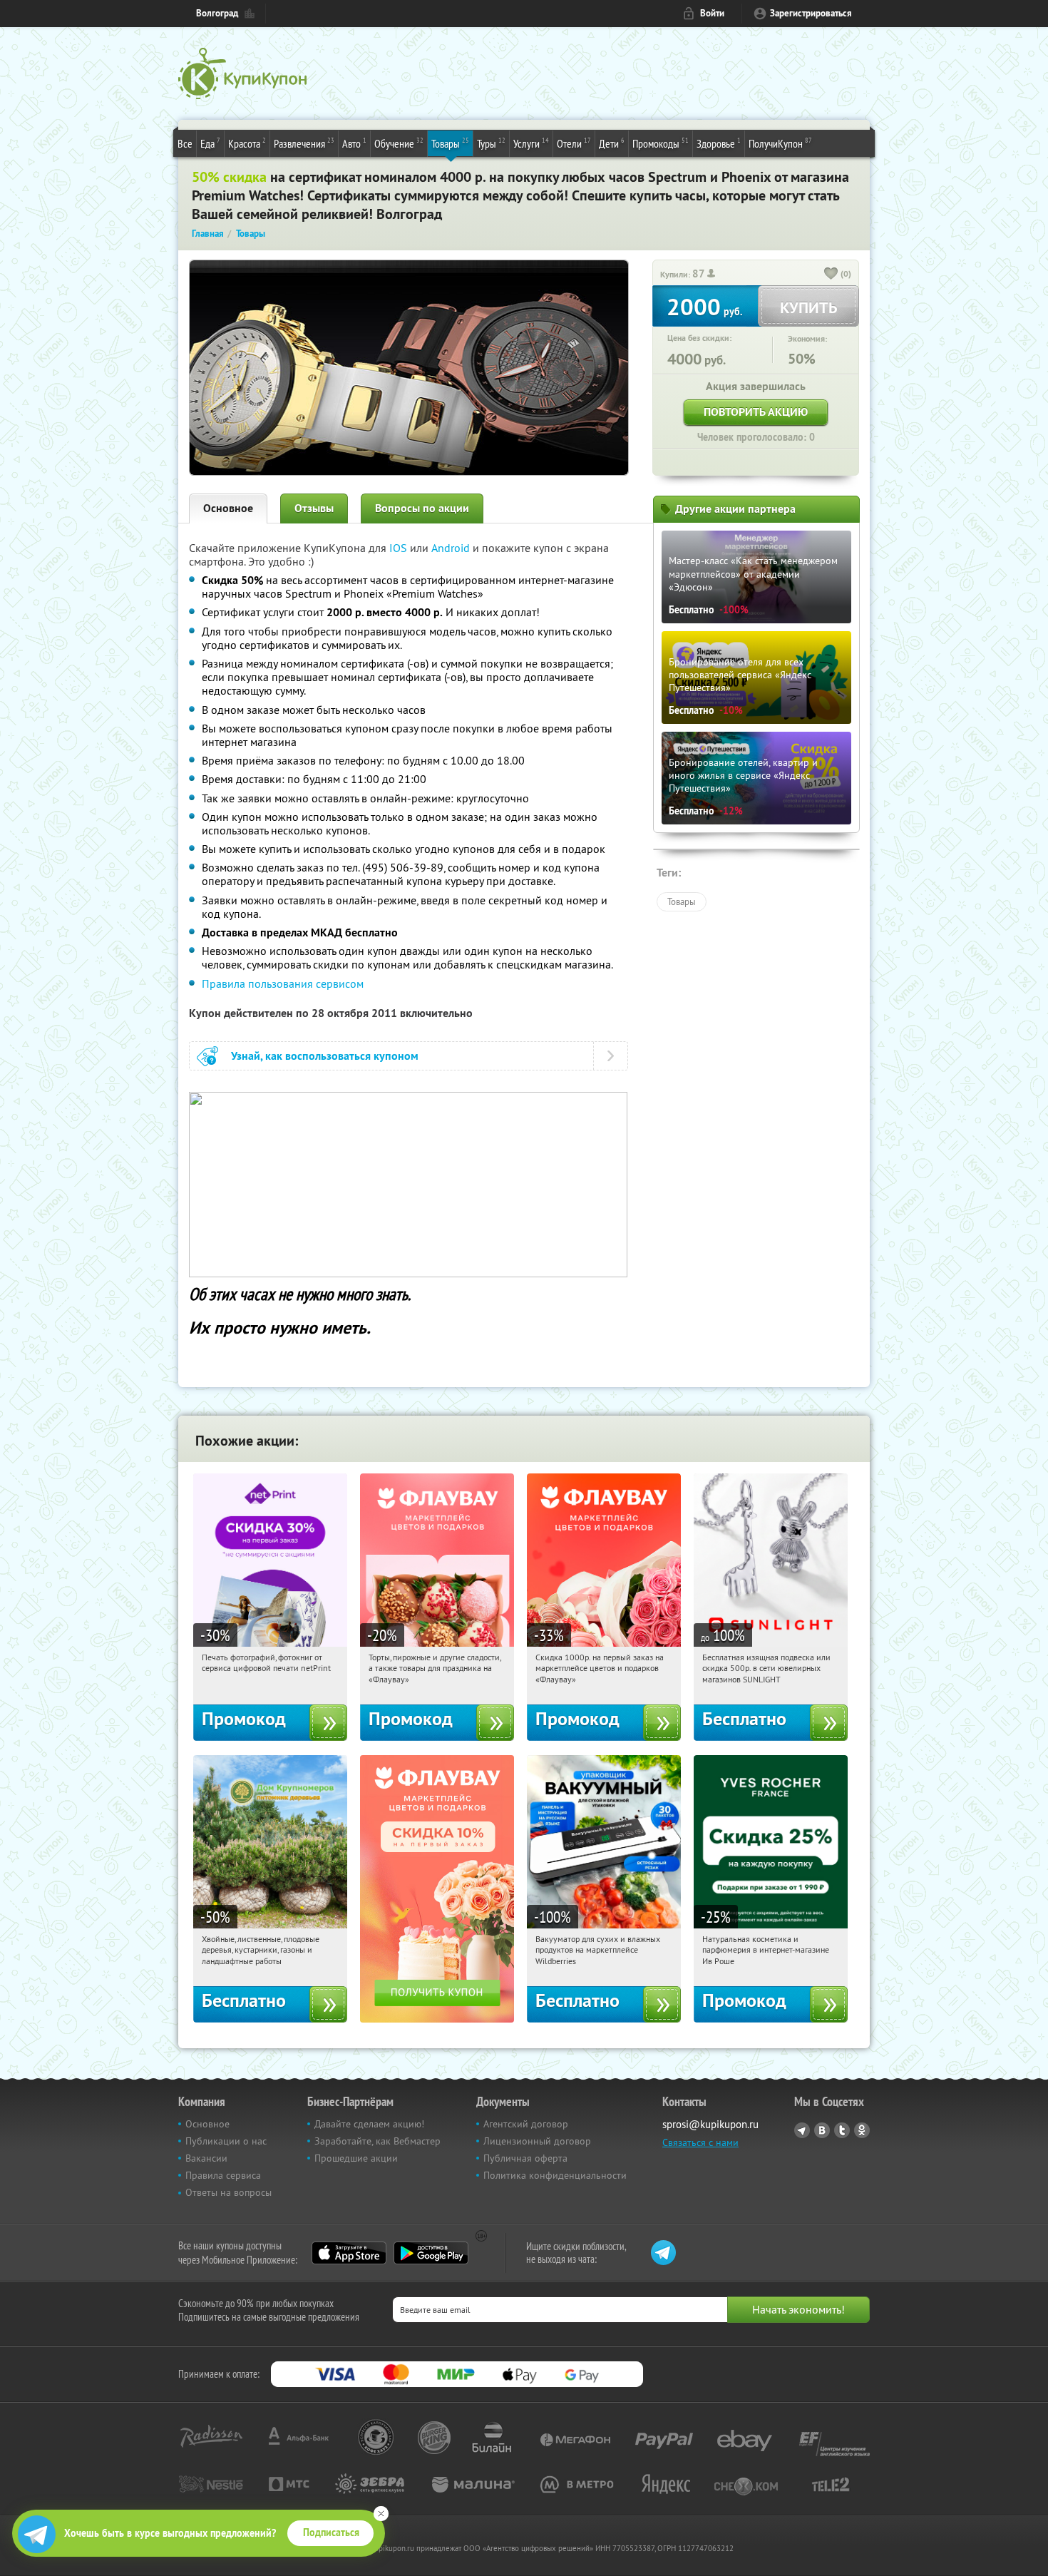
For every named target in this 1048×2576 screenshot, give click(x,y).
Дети (612, 143)
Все (185, 143)
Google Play (431, 2253)
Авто (354, 143)
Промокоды (661, 143)
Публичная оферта (525, 2158)
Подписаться (331, 2532)
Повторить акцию (756, 412)
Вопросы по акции (422, 508)
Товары (450, 143)
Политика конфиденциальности (555, 2175)
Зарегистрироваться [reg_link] (811, 13)
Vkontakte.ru (822, 2130)
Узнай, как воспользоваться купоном (325, 1056)
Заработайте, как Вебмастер (377, 2141)
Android (452, 548)
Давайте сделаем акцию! (369, 2124)
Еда (210, 143)
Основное (228, 508)
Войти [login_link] (712, 13)
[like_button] (831, 275)
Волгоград (217, 13)
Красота (247, 143)
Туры (491, 143)
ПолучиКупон (780, 143)
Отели (574, 143)
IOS (400, 548)
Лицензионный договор (537, 2141)
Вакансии (206, 2158)
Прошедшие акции (356, 2158)
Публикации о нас (226, 2141)
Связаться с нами (700, 2142)
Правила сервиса (223, 2175)
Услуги (531, 143)
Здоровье (719, 143)
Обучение (399, 143)
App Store (349, 2253)
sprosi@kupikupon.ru (710, 2124)
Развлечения (304, 143)
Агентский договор (526, 2124)
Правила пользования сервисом (283, 983)
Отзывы (314, 508)
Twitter (842, 2130)
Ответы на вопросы (228, 2192)
